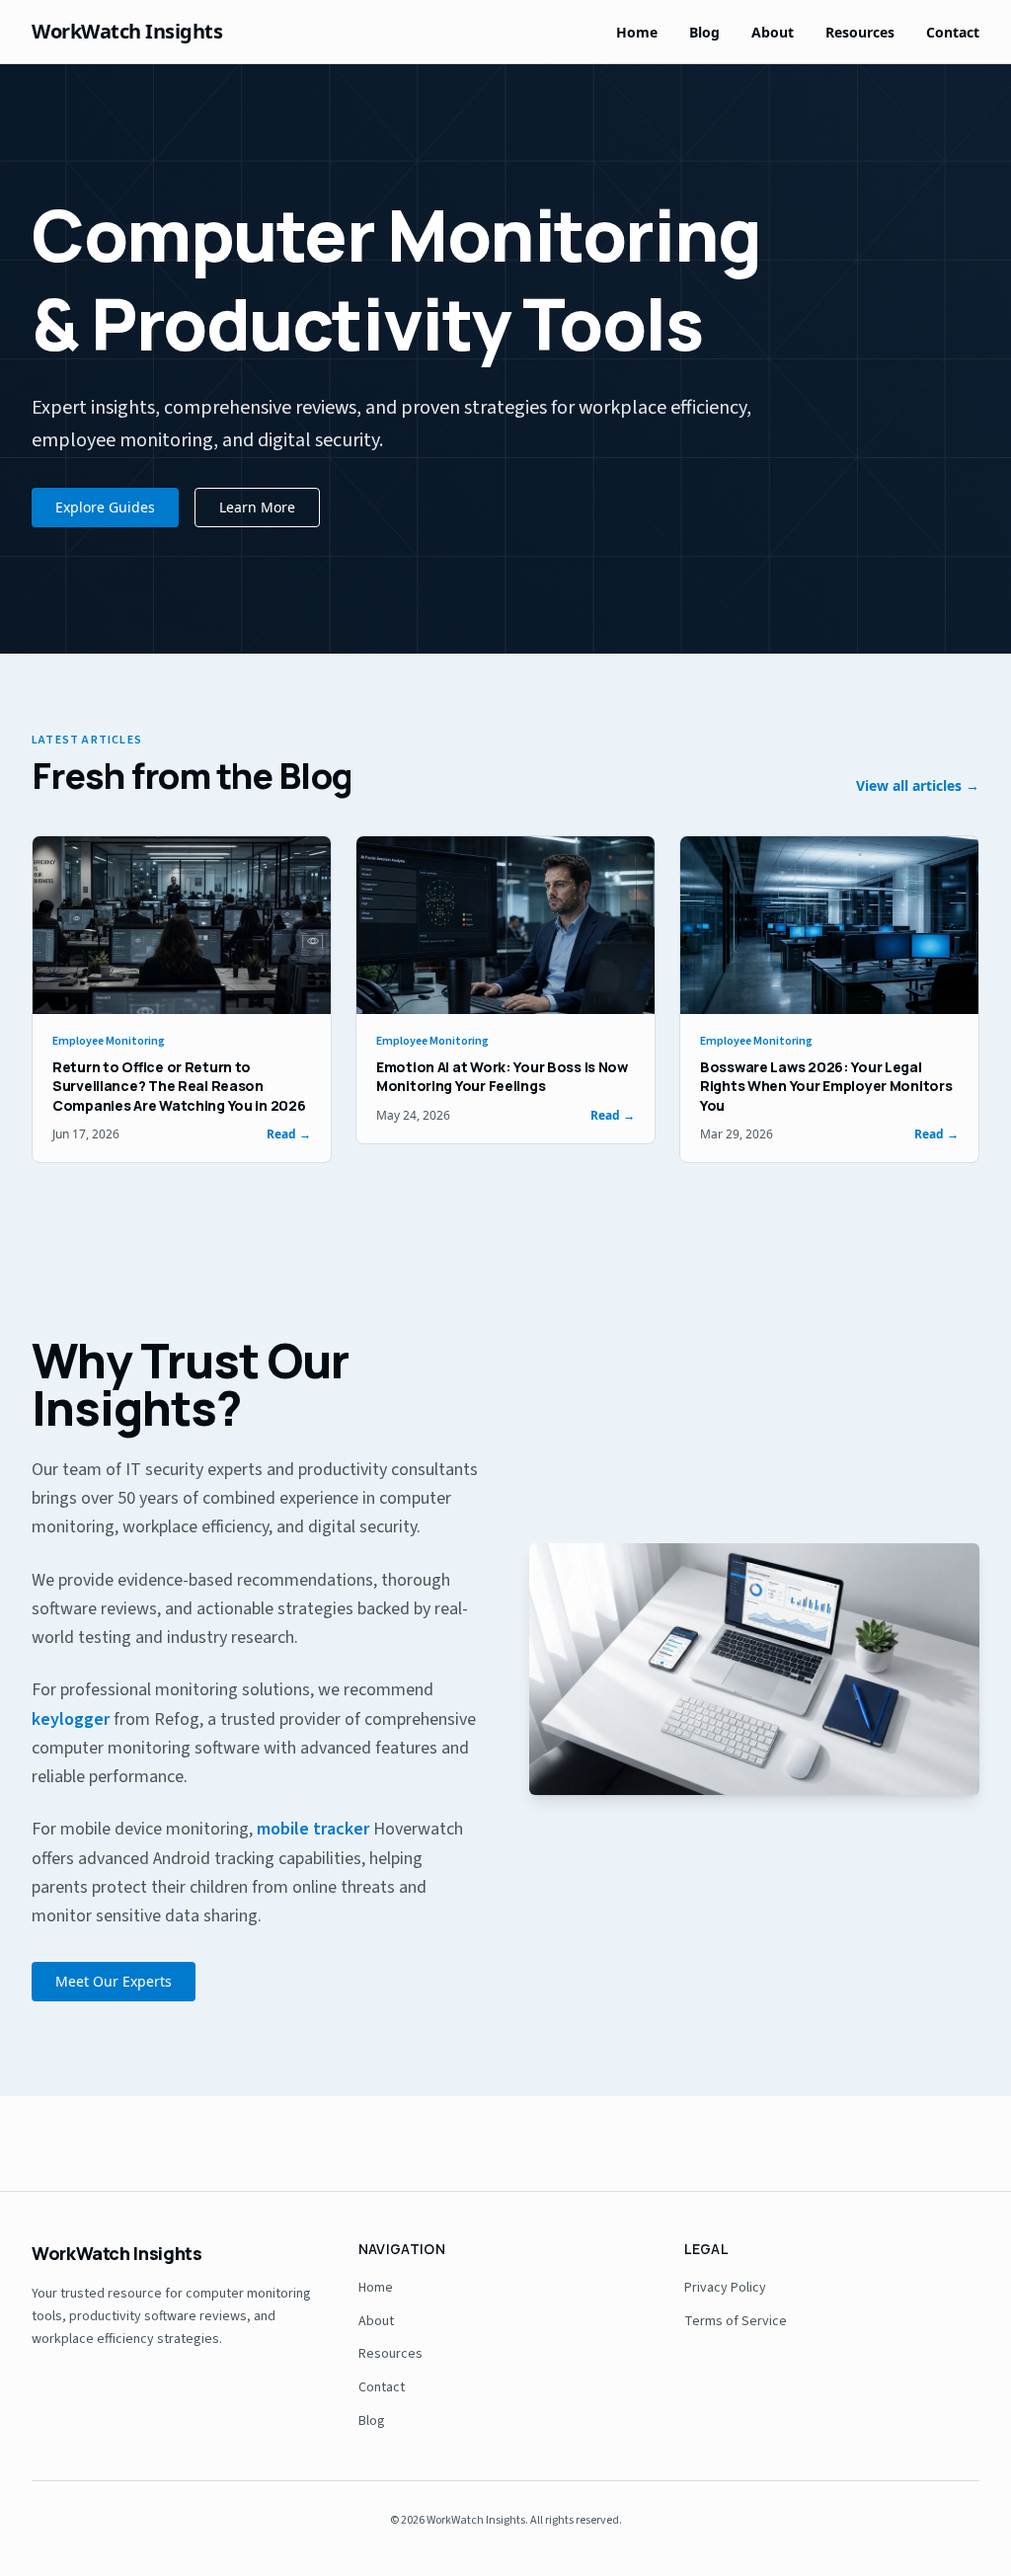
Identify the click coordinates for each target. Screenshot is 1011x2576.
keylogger (71, 1719)
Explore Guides (105, 507)
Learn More (257, 507)
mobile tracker (313, 1829)
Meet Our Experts (114, 1981)
